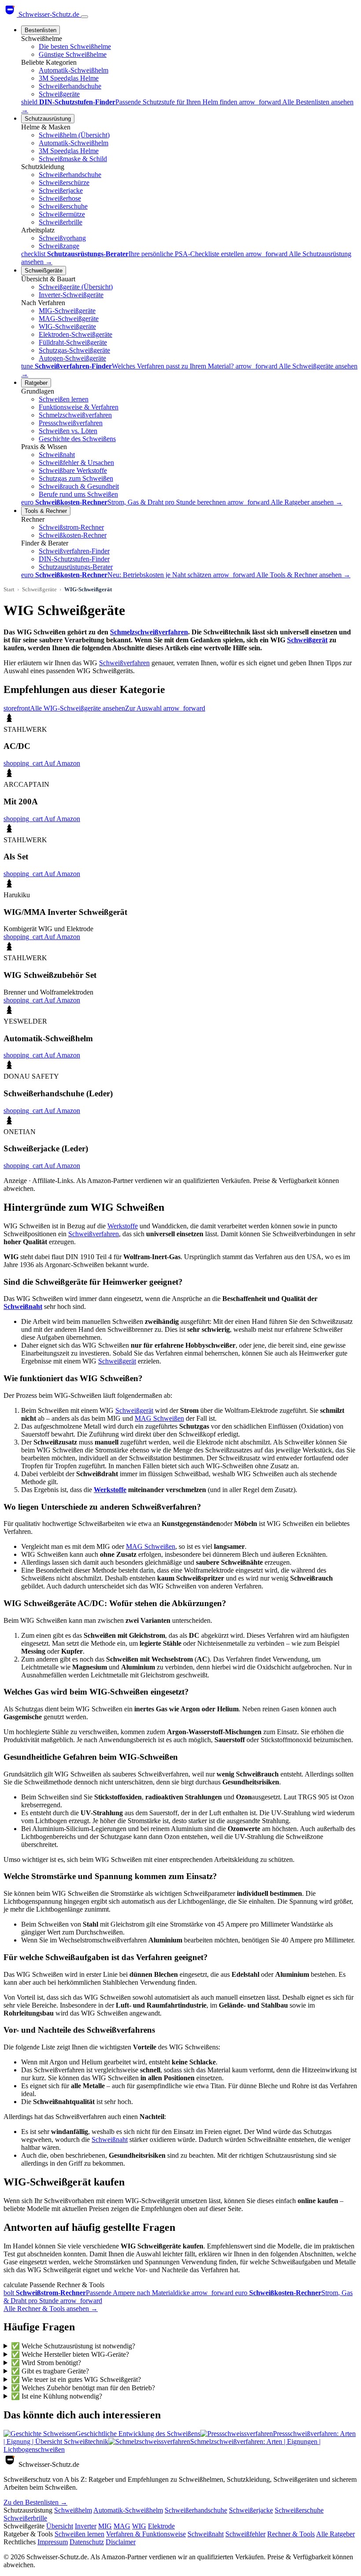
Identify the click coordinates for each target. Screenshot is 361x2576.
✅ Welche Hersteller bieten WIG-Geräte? (70, 2354)
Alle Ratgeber (335, 2534)
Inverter (86, 2526)
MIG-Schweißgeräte (67, 311)
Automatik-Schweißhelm (74, 70)
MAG (122, 2526)
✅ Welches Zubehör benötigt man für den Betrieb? (83, 2388)
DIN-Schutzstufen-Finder (74, 559)
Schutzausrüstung (48, 119)
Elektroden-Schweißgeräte (76, 334)
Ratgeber (36, 383)
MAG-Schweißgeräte (69, 319)
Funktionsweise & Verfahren (79, 407)
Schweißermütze (62, 214)
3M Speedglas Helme (69, 78)
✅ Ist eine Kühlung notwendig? (57, 2396)
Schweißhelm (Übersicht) (74, 135)
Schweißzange (59, 246)
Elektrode (161, 2526)
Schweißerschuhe (63, 206)
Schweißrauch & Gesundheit (79, 486)
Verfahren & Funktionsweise (146, 2534)
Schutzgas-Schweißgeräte (74, 350)
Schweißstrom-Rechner (71, 527)
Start (9, 589)
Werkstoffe (123, 1226)
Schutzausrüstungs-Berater (76, 567)
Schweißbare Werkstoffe (73, 470)
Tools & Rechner (46, 511)
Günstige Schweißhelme (73, 54)
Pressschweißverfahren (71, 423)
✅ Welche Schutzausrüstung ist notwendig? (73, 2346)
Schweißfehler (245, 2534)
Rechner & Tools (291, 2534)
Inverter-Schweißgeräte (71, 295)
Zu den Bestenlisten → (35, 2502)
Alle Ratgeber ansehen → (307, 502)
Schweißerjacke (61, 190)
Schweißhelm (73, 2510)
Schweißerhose (60, 198)
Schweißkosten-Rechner (73, 535)
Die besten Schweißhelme (75, 46)
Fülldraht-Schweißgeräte (73, 342)
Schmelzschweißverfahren (75, 415)
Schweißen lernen (64, 399)
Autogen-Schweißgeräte (72, 358)
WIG (139, 2526)
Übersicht (60, 2526)
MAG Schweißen (159, 1418)
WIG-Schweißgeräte (67, 326)
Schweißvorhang (62, 238)
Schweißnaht (57, 455)
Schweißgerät (307, 640)
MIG (105, 2526)
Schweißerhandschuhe (70, 86)
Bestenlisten (41, 30)
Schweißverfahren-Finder (74, 551)
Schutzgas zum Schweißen (76, 478)
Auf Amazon (42, 763)
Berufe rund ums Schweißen (78, 494)
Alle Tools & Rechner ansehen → (303, 575)
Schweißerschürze (64, 182)
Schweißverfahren (124, 663)
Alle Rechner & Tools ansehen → (51, 2309)
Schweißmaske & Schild (73, 159)
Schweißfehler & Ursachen (76, 463)
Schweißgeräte (59, 94)
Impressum (53, 2542)
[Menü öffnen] (85, 17)
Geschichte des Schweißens (77, 439)
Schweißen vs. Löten (68, 431)
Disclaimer (121, 2542)
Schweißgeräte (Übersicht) (76, 287)
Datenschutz (87, 2542)
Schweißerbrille (61, 222)
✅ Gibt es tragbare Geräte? (50, 2371)
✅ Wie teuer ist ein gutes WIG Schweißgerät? (76, 2379)
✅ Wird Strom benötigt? (46, 2363)
